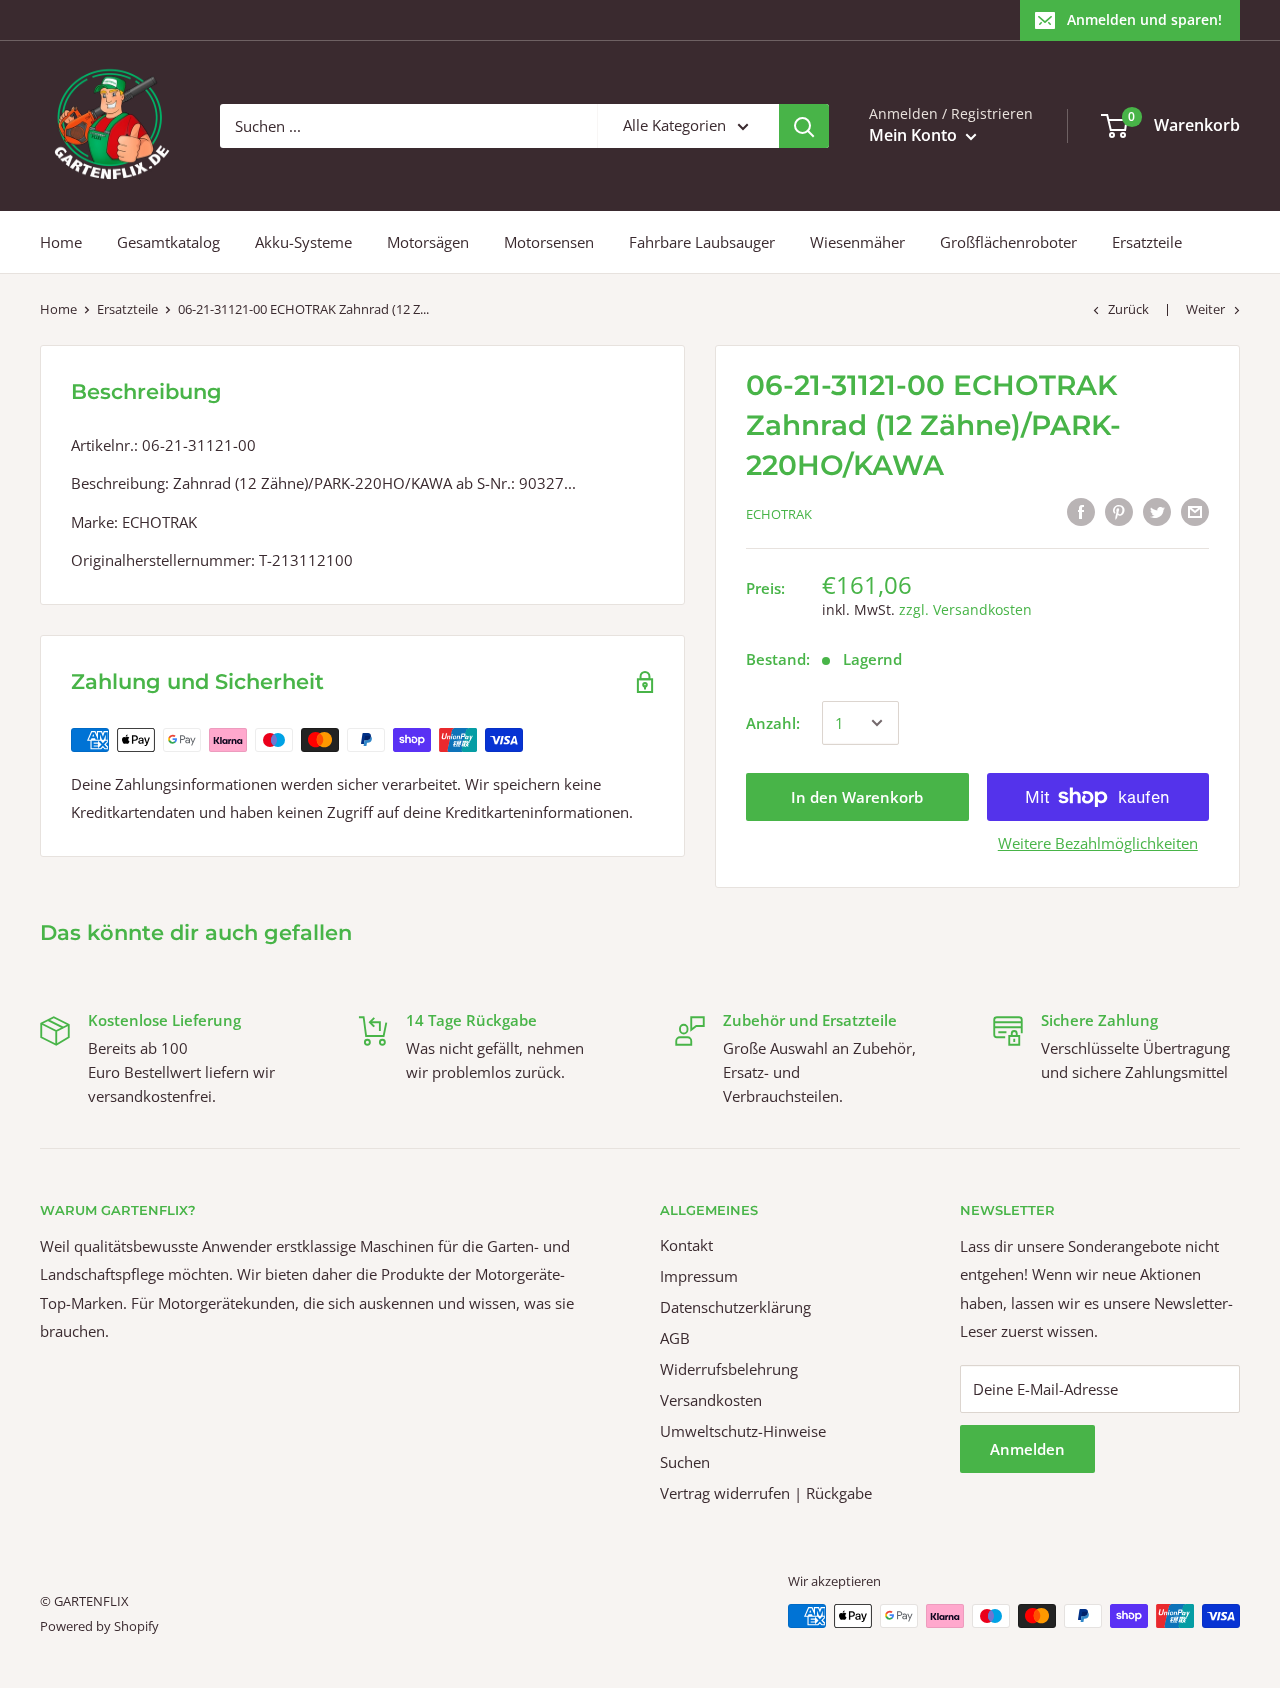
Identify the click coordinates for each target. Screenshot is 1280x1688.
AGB (675, 1338)
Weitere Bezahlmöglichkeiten (1098, 843)
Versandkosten (711, 1400)
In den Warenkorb (857, 797)
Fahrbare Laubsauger (702, 242)
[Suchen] (804, 126)
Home (61, 242)
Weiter (1205, 309)
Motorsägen (428, 242)
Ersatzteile (1147, 242)
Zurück (1128, 309)
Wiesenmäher (857, 242)
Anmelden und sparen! (1144, 19)
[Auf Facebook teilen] (1081, 511)
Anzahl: (773, 723)
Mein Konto (915, 135)
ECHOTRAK (779, 514)
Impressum (699, 1276)
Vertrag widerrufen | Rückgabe (766, 1493)
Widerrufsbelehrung (729, 1369)
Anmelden (1027, 1449)
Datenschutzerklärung (735, 1307)
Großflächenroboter (1008, 242)
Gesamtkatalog (168, 242)
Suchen (685, 1462)
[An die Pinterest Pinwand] (1119, 511)
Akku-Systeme (303, 242)
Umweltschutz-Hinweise (743, 1431)
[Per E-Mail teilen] (1195, 511)
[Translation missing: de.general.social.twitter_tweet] (1157, 511)
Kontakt (686, 1245)
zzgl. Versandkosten (965, 609)
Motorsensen (549, 242)
